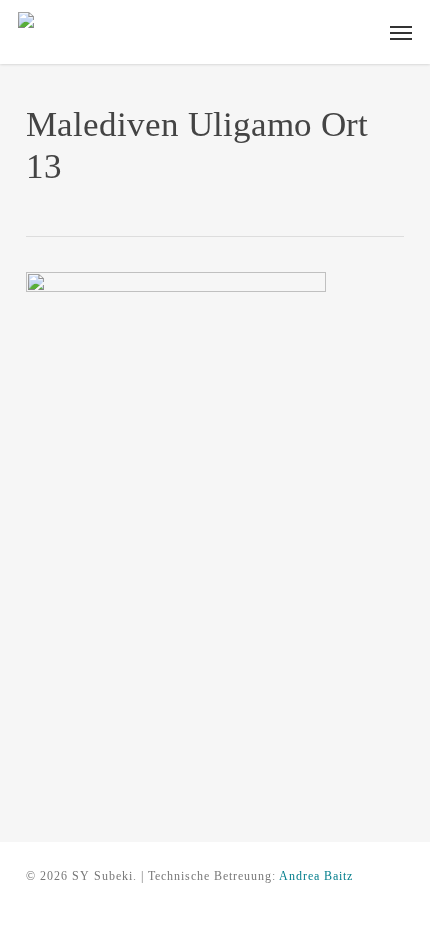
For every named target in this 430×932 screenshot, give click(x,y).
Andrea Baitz (316, 876)
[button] (401, 32)
